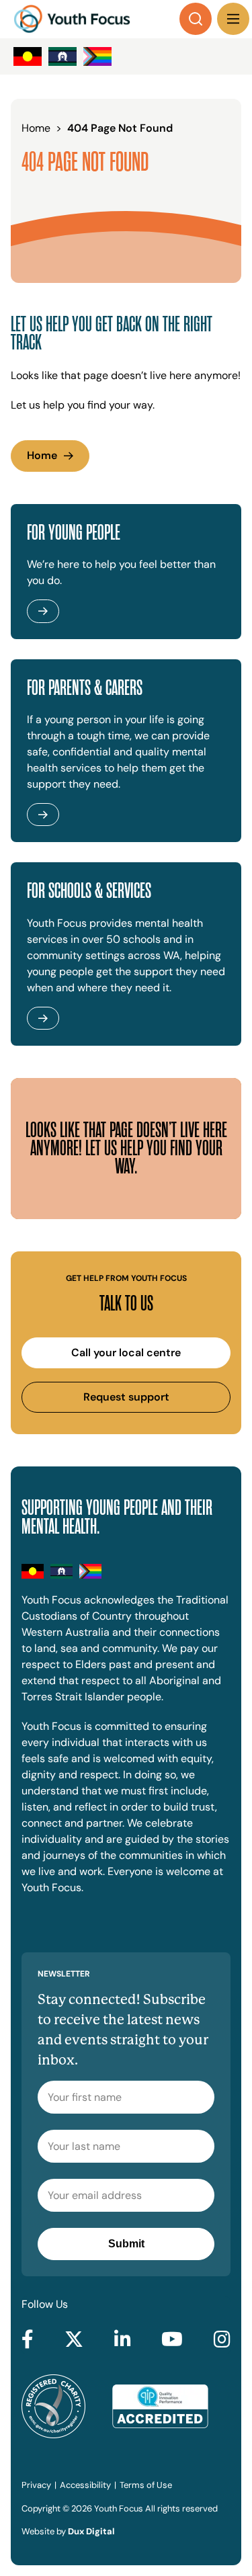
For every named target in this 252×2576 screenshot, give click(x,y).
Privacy (36, 2485)
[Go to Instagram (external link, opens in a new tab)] (222, 2340)
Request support (126, 1397)
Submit (126, 2244)
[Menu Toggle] (233, 19)
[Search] (196, 19)
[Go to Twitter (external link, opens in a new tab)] (74, 2340)
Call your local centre (126, 1353)
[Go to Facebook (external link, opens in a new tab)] (28, 2340)
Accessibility (85, 2485)
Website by (68, 2531)
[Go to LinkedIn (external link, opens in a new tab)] (123, 2340)
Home (42, 455)
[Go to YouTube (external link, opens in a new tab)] (172, 2340)
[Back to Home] (72, 19)
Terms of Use (146, 2485)
